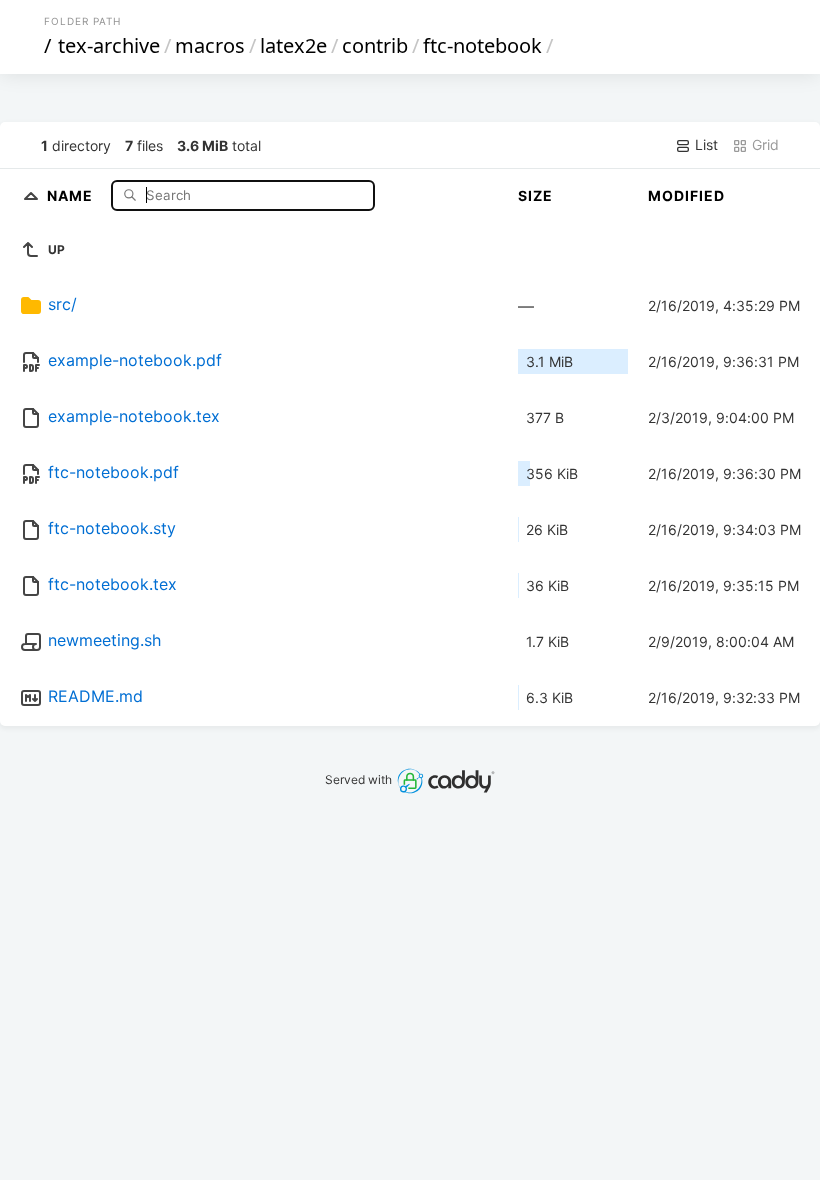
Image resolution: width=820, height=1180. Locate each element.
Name (72, 194)
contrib (375, 45)
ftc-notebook (482, 45)
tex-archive (109, 45)
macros (210, 45)
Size (535, 195)
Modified (686, 195)
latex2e (293, 45)
